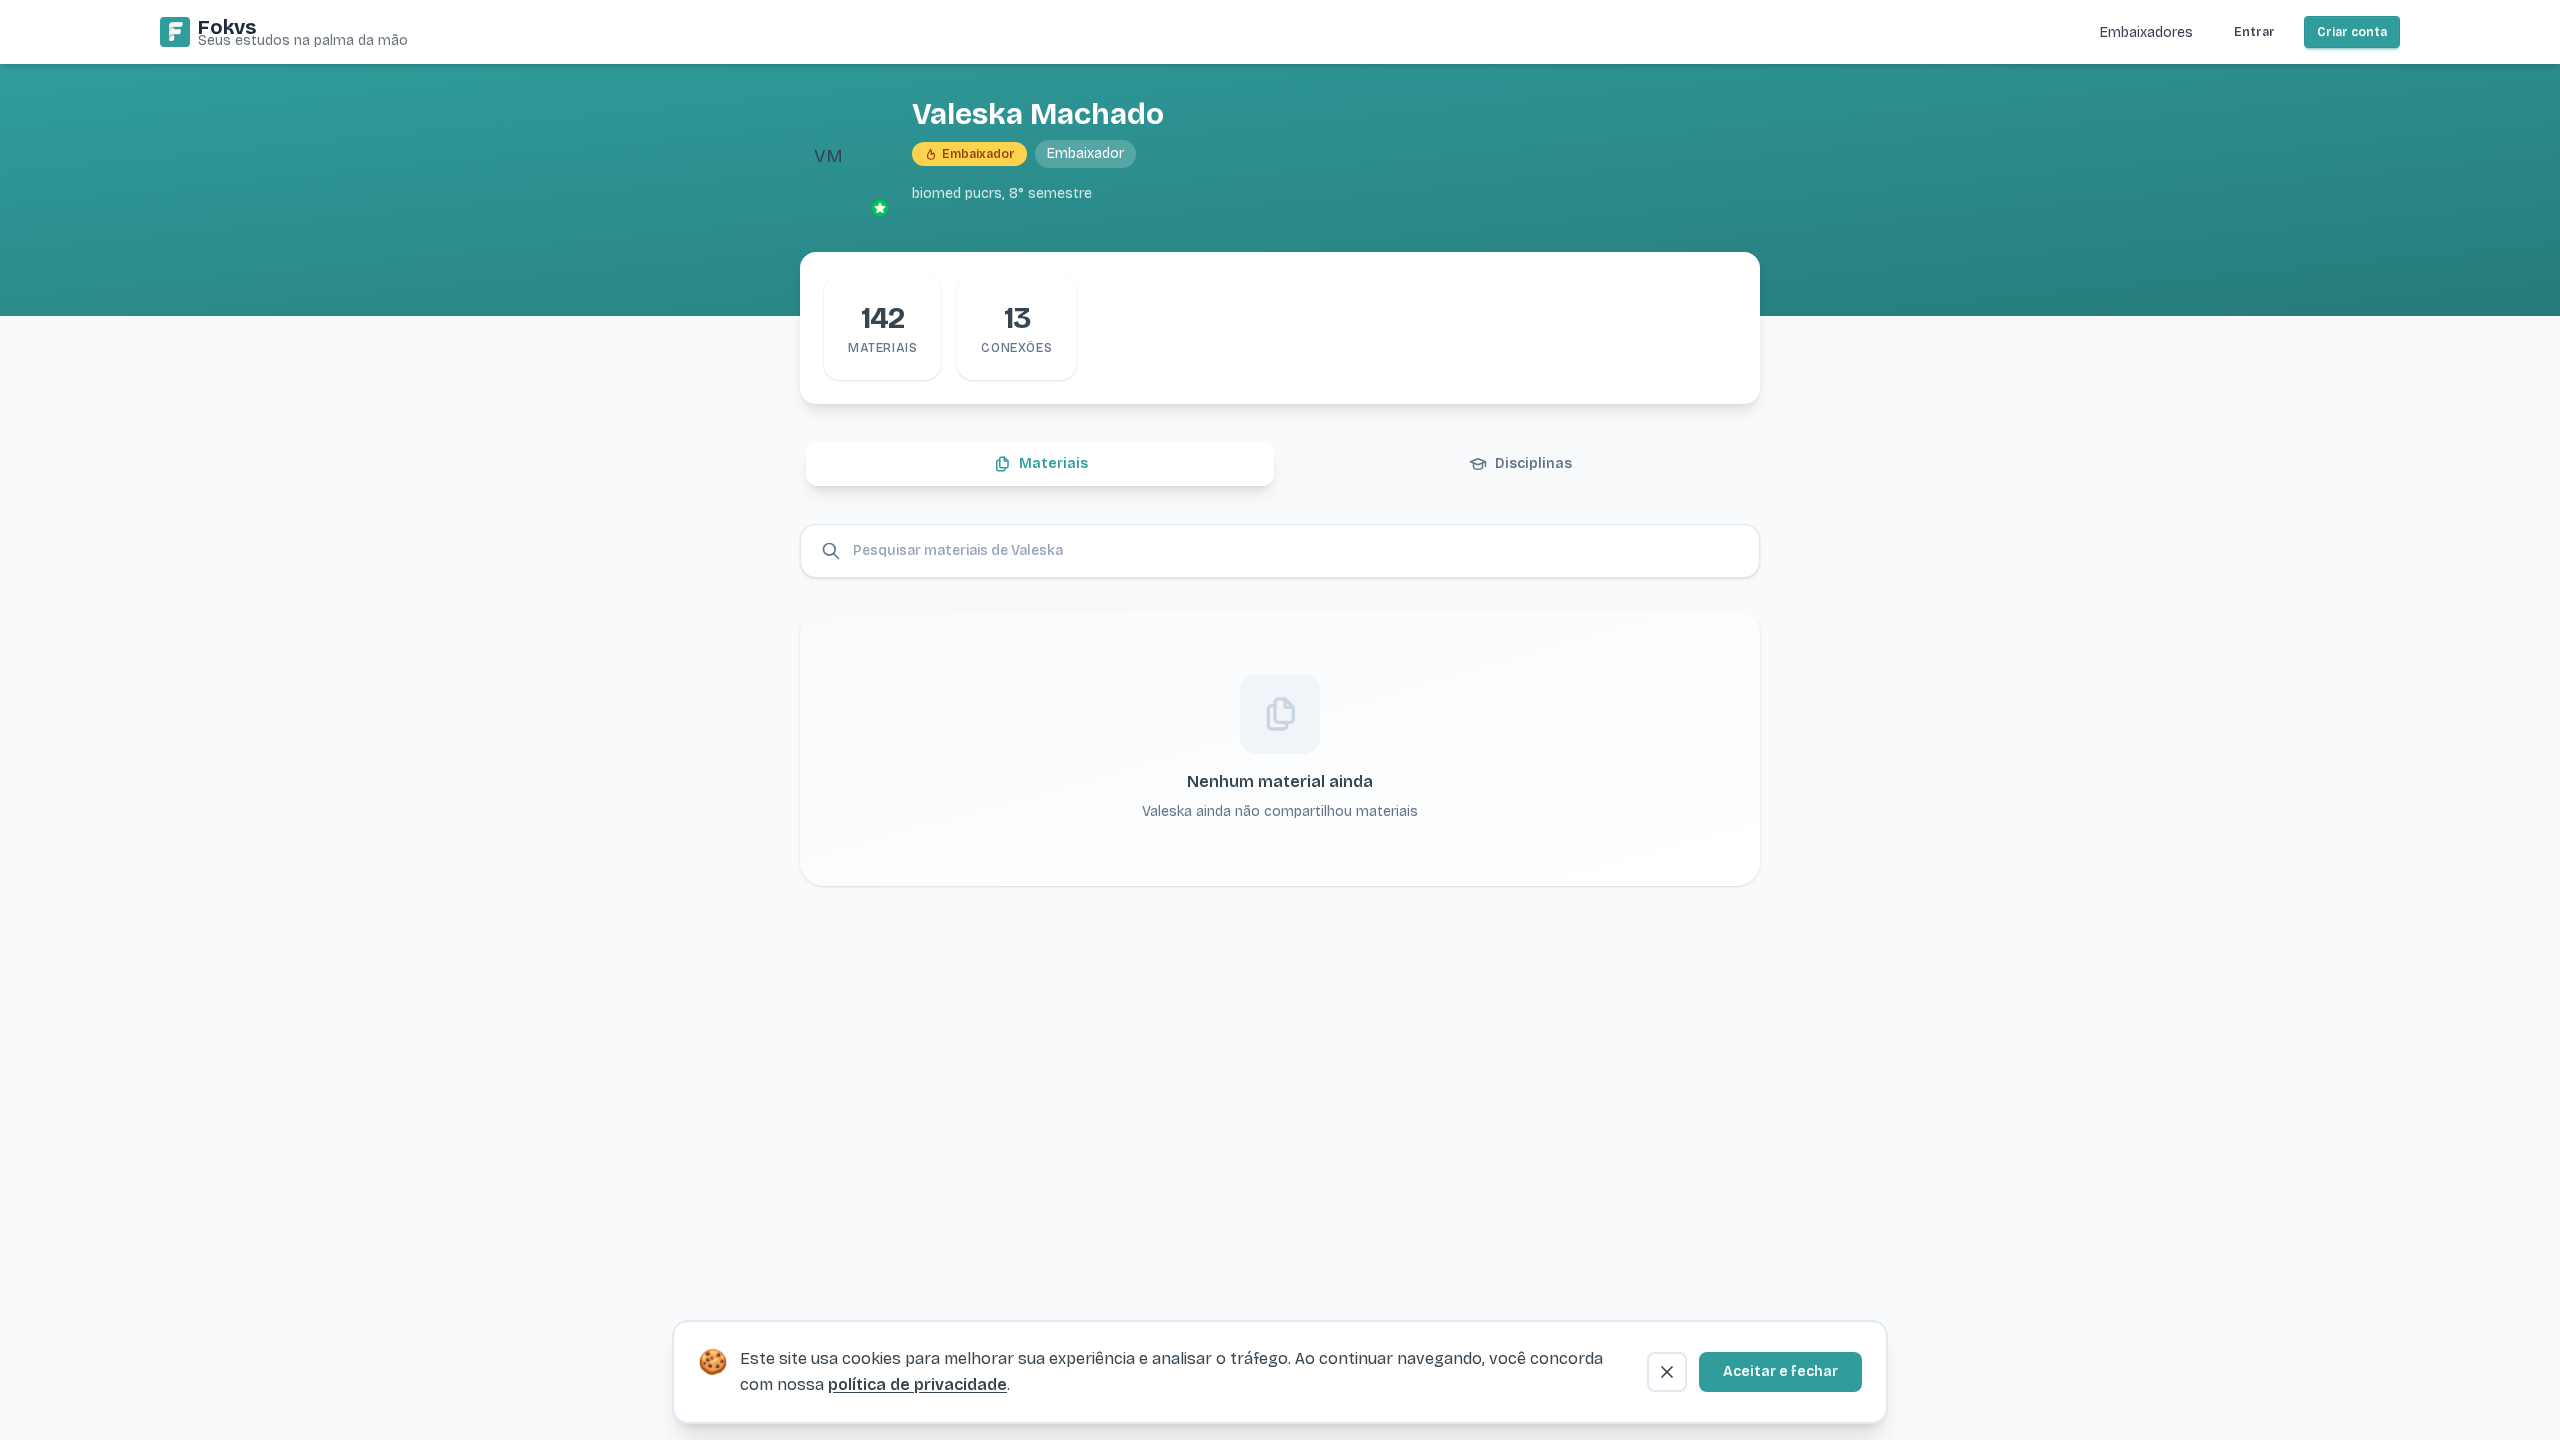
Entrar (2254, 32)
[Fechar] (1667, 1372)
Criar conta (2352, 32)
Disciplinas (1533, 463)
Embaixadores (2146, 32)
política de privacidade (917, 1384)
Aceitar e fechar (1780, 1371)
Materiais (1053, 463)
